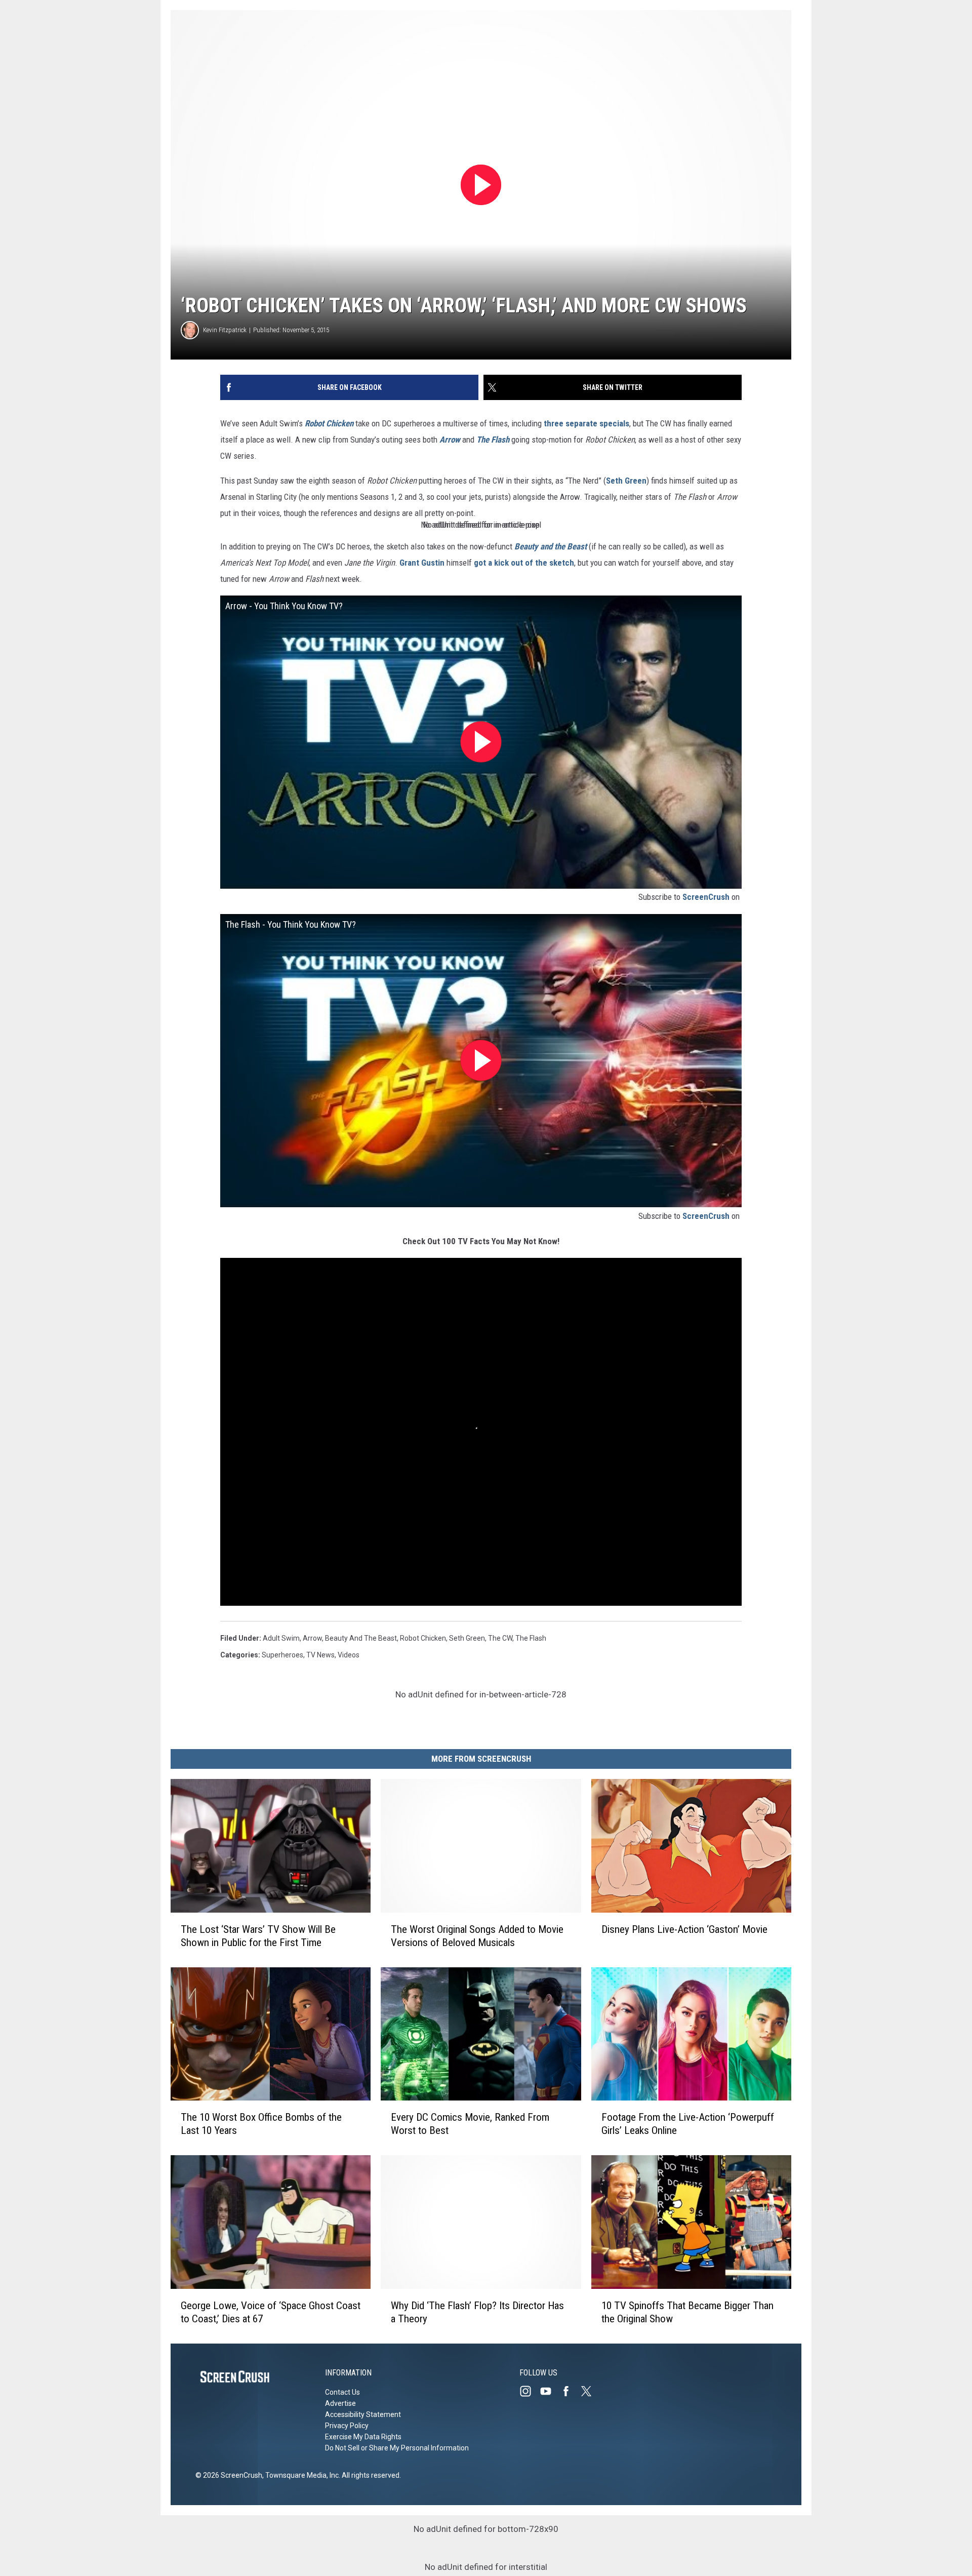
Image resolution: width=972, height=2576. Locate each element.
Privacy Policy (347, 2426)
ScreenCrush (706, 897)
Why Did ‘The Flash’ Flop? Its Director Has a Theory (477, 2312)
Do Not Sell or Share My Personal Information (397, 2448)
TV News (320, 1655)
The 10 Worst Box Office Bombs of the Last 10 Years (261, 2124)
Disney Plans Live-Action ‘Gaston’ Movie (684, 1929)
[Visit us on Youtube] (550, 2391)
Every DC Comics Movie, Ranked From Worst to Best (470, 2124)
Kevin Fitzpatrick (225, 330)
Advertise (340, 2403)
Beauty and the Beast (361, 1638)
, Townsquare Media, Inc (300, 2475)
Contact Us (342, 2392)
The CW (500, 1638)
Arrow (312, 1638)
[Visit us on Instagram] (530, 2391)
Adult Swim (281, 1638)
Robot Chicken (423, 1638)
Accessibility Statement (363, 2414)
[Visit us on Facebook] (570, 2391)
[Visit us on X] (590, 2391)
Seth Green (626, 481)
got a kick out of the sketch (524, 563)
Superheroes (282, 1655)
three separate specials (586, 423)
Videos (349, 1655)
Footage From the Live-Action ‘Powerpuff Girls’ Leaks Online (688, 2124)
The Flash (531, 1638)
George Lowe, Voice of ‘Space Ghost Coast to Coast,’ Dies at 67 (271, 2312)
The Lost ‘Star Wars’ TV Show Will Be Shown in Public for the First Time (258, 1936)
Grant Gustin (422, 563)
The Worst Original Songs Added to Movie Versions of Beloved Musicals (477, 1936)
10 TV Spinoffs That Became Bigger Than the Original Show (687, 2312)
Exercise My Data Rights (363, 2437)
